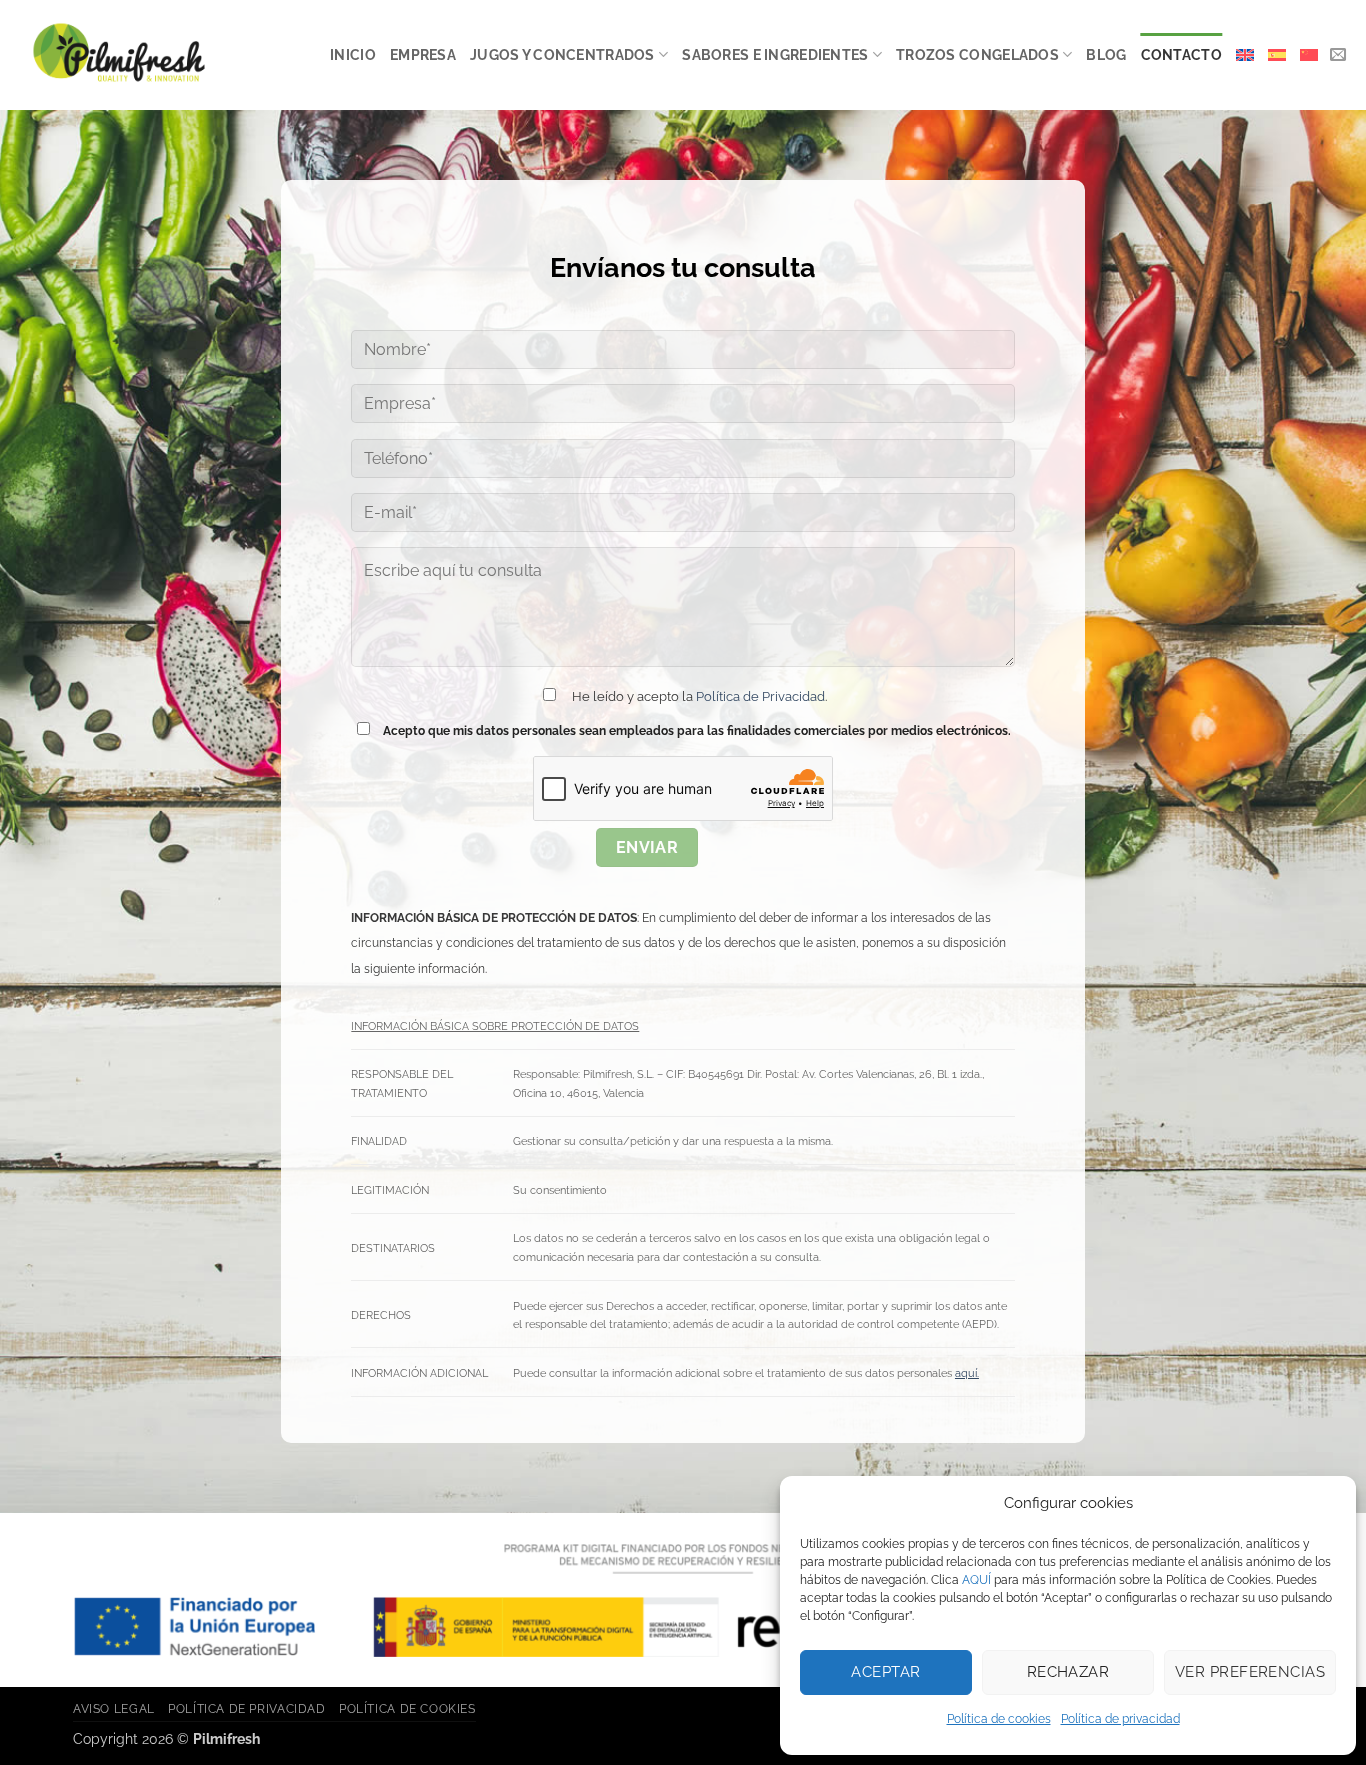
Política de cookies (999, 1719)
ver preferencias (1250, 1672)
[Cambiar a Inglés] (1245, 55)
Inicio (353, 54)
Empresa (423, 54)
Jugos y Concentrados (562, 54)
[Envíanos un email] (1338, 55)
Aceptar (885, 1672)
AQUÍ (976, 1580)
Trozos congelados (977, 54)
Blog (1106, 54)
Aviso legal (114, 1708)
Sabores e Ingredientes (775, 54)
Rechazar (1068, 1672)
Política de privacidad (1120, 1719)
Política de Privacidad (760, 696)
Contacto (1181, 54)
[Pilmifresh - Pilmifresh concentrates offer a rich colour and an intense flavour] (119, 55)
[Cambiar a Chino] (1309, 55)
